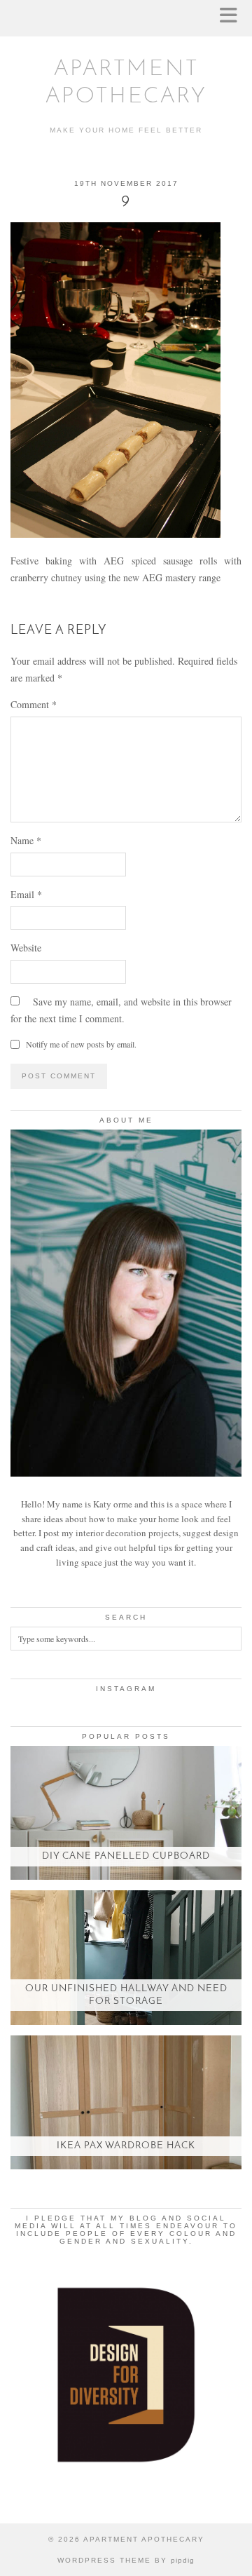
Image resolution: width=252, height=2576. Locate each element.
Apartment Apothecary (144, 2539)
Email (26, 894)
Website (26, 948)
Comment (34, 704)
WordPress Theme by (126, 2560)
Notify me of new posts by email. (81, 1044)
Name (26, 840)
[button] (233, 18)
